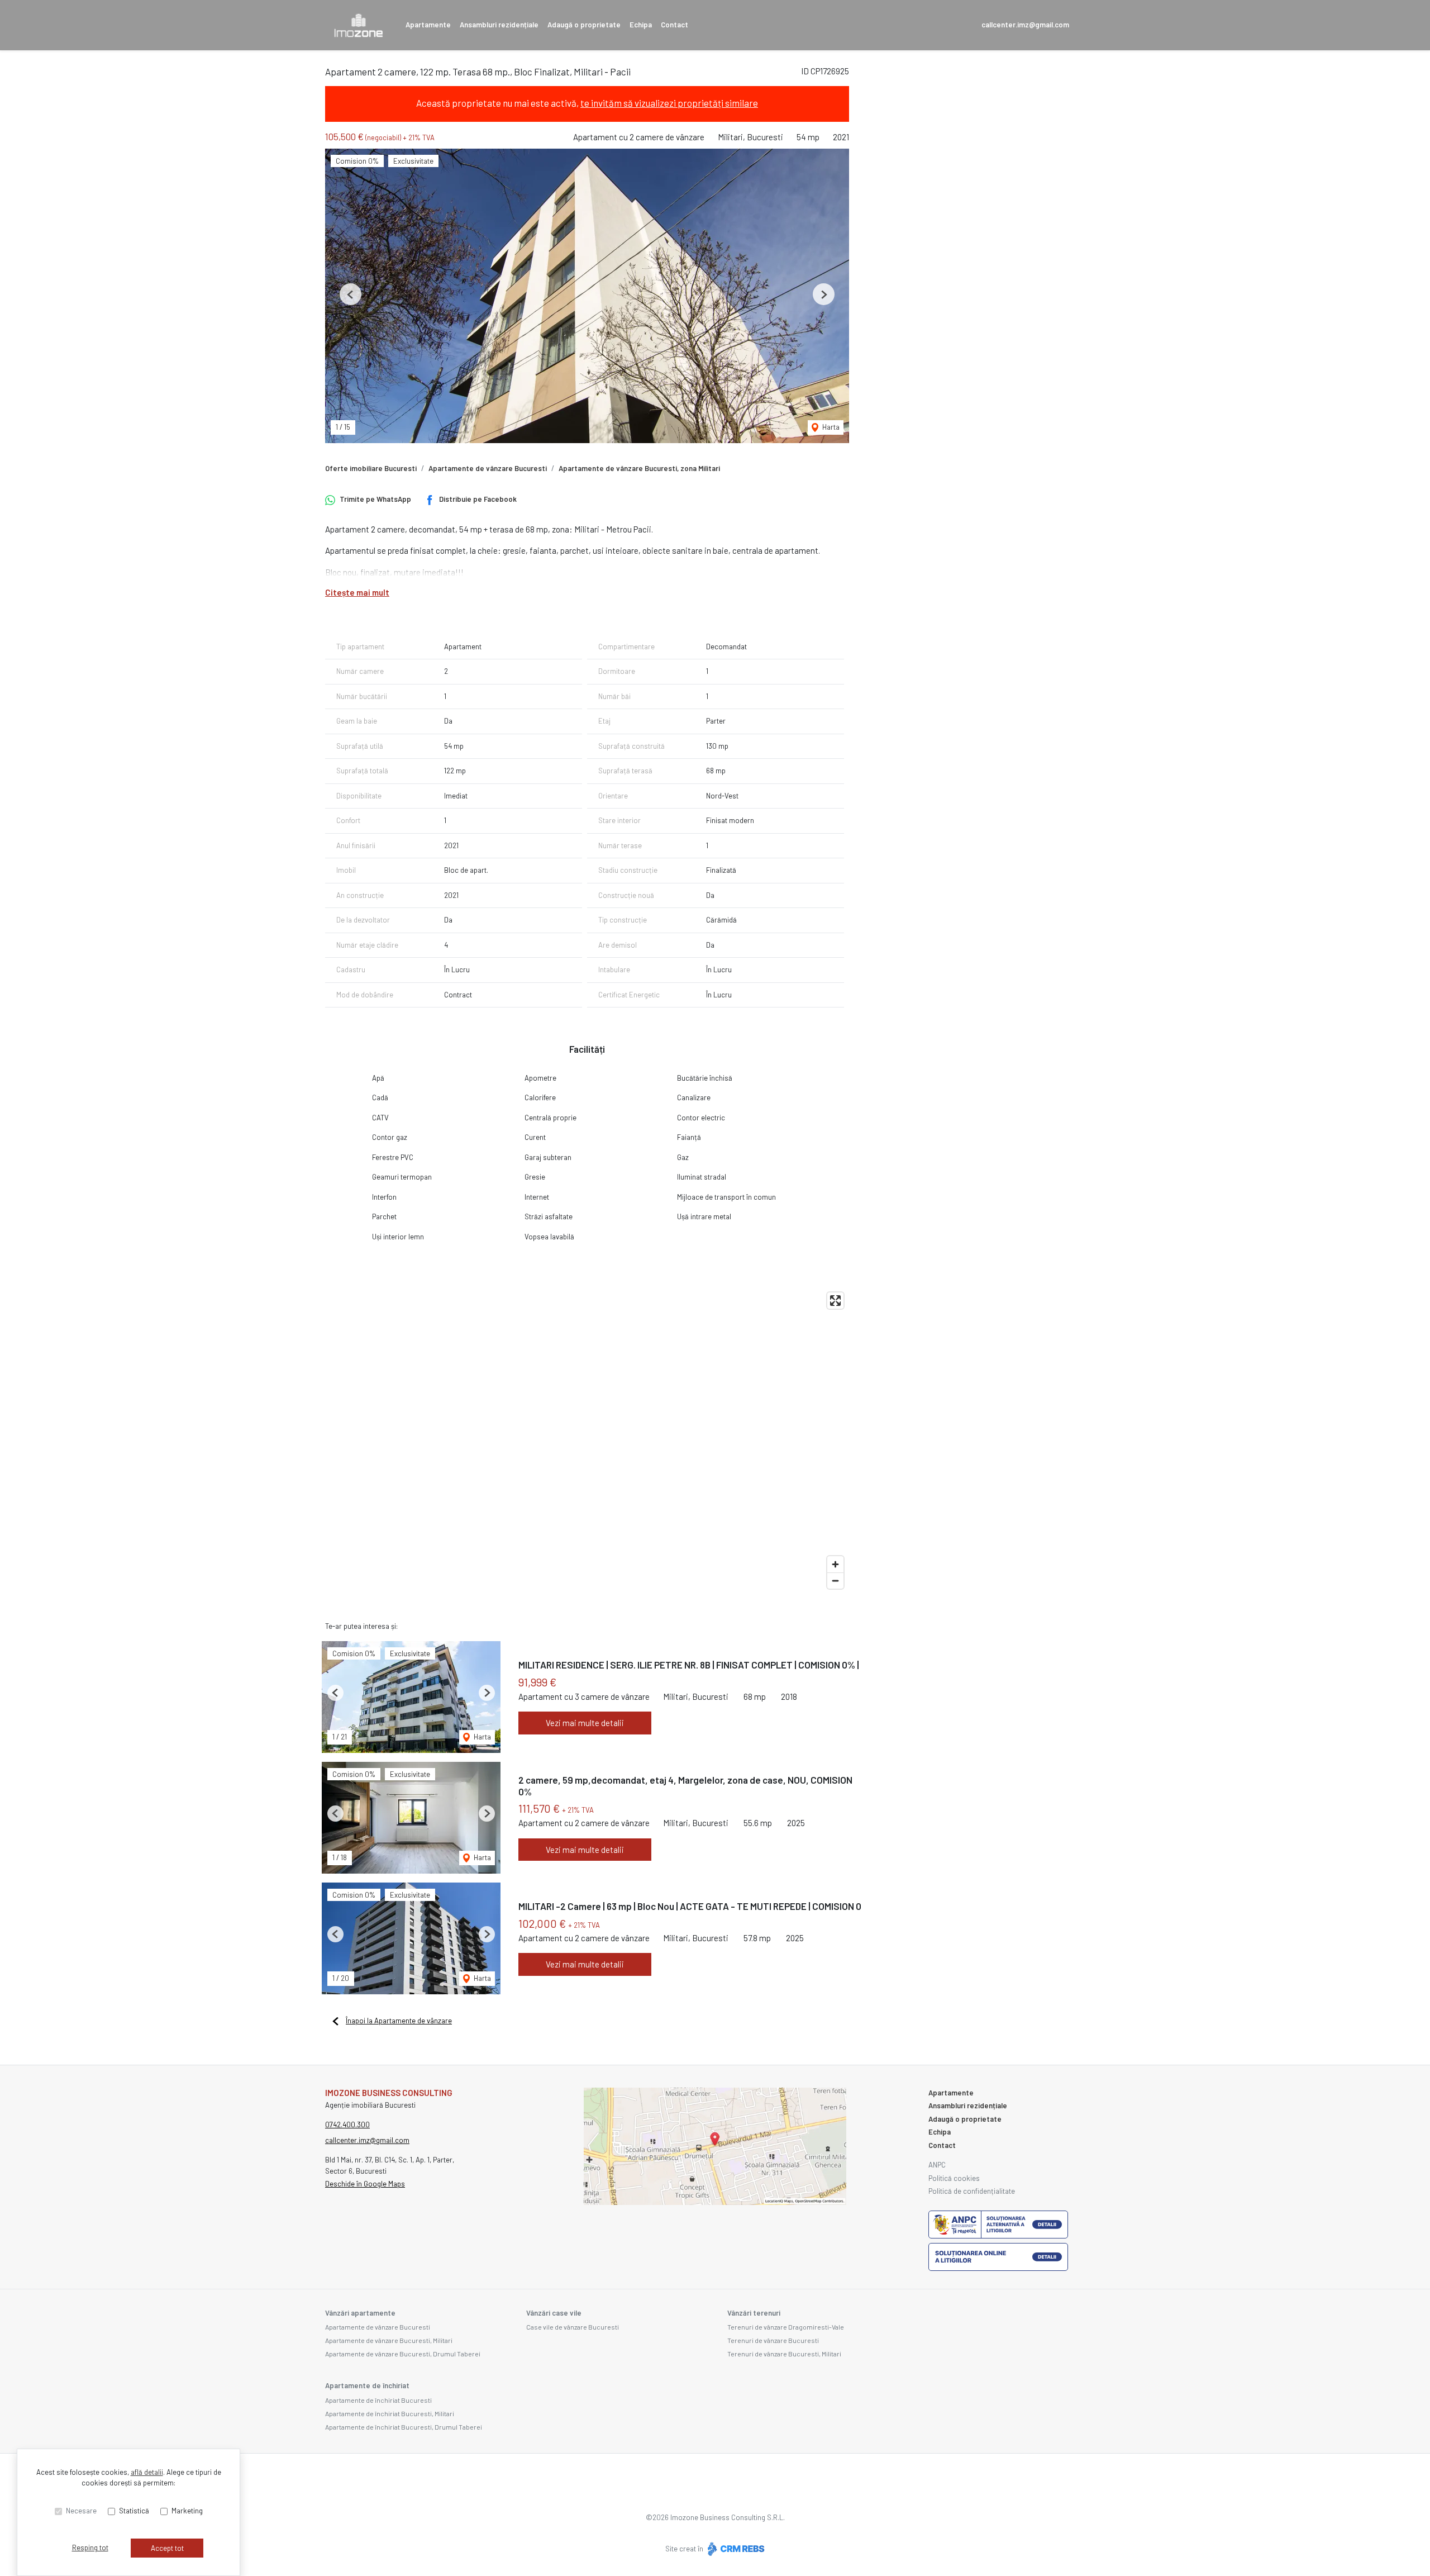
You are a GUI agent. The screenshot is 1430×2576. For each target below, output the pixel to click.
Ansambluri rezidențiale (499, 25)
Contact (675, 25)
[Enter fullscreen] (835, 1301)
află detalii (147, 2472)
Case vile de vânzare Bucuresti (573, 2327)
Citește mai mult (357, 592)
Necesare (81, 2511)
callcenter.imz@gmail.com (1025, 25)
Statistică (134, 2511)
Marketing (187, 2511)
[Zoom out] (835, 1581)
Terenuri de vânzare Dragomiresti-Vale (786, 2327)
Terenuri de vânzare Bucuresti (773, 2340)
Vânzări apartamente (360, 2313)
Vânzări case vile (554, 2313)
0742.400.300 (347, 2125)
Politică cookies (954, 2178)
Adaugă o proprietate (584, 25)
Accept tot (167, 2548)
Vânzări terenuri (754, 2313)
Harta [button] (830, 427)
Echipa (641, 25)
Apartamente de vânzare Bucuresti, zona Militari (639, 468)
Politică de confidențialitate (972, 2191)
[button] (351, 294)
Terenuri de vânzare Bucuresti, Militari (784, 2354)
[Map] (587, 1441)
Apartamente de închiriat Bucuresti (378, 2400)
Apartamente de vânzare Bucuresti (488, 468)
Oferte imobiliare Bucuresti (371, 468)
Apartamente (428, 25)
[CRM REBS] (735, 2549)
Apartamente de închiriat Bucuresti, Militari (390, 2413)
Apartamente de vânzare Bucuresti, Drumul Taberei (403, 2354)
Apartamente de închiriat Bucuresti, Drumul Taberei (404, 2427)
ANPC (937, 2165)
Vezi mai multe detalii (585, 1723)
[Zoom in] (835, 1564)
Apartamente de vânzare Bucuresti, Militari (389, 2340)
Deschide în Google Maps (365, 2184)
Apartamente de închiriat (367, 2385)
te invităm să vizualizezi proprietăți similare (669, 103)
